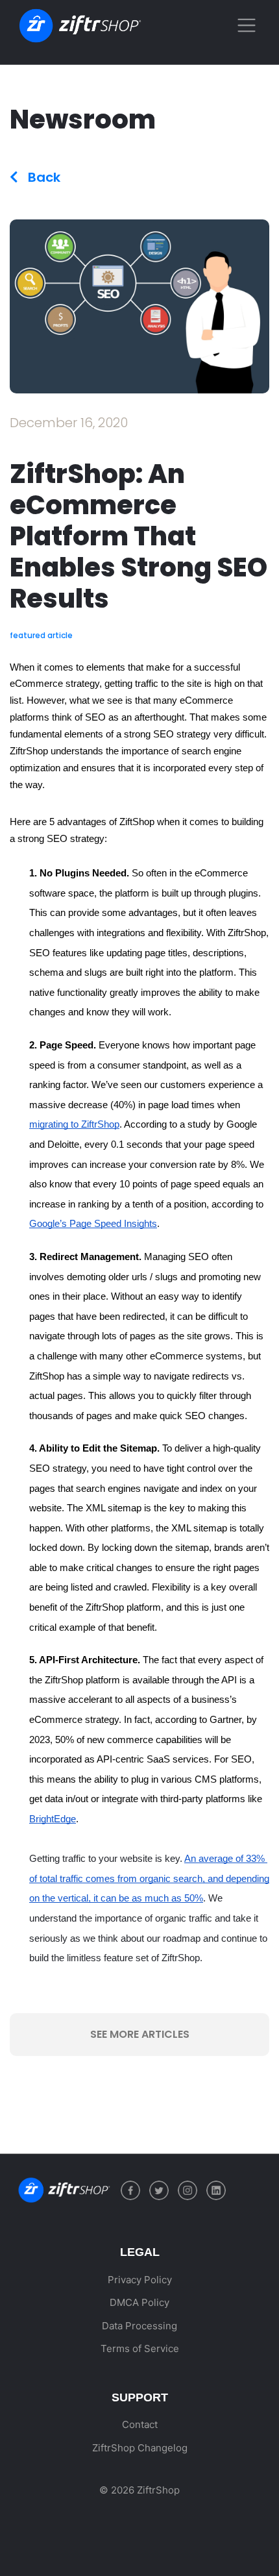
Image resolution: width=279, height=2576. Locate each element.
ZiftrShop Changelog (140, 2448)
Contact (140, 2424)
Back (42, 177)
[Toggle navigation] (246, 26)
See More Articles (140, 2034)
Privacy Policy (140, 2280)
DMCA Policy (139, 2302)
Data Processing (139, 2326)
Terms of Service (140, 2348)
